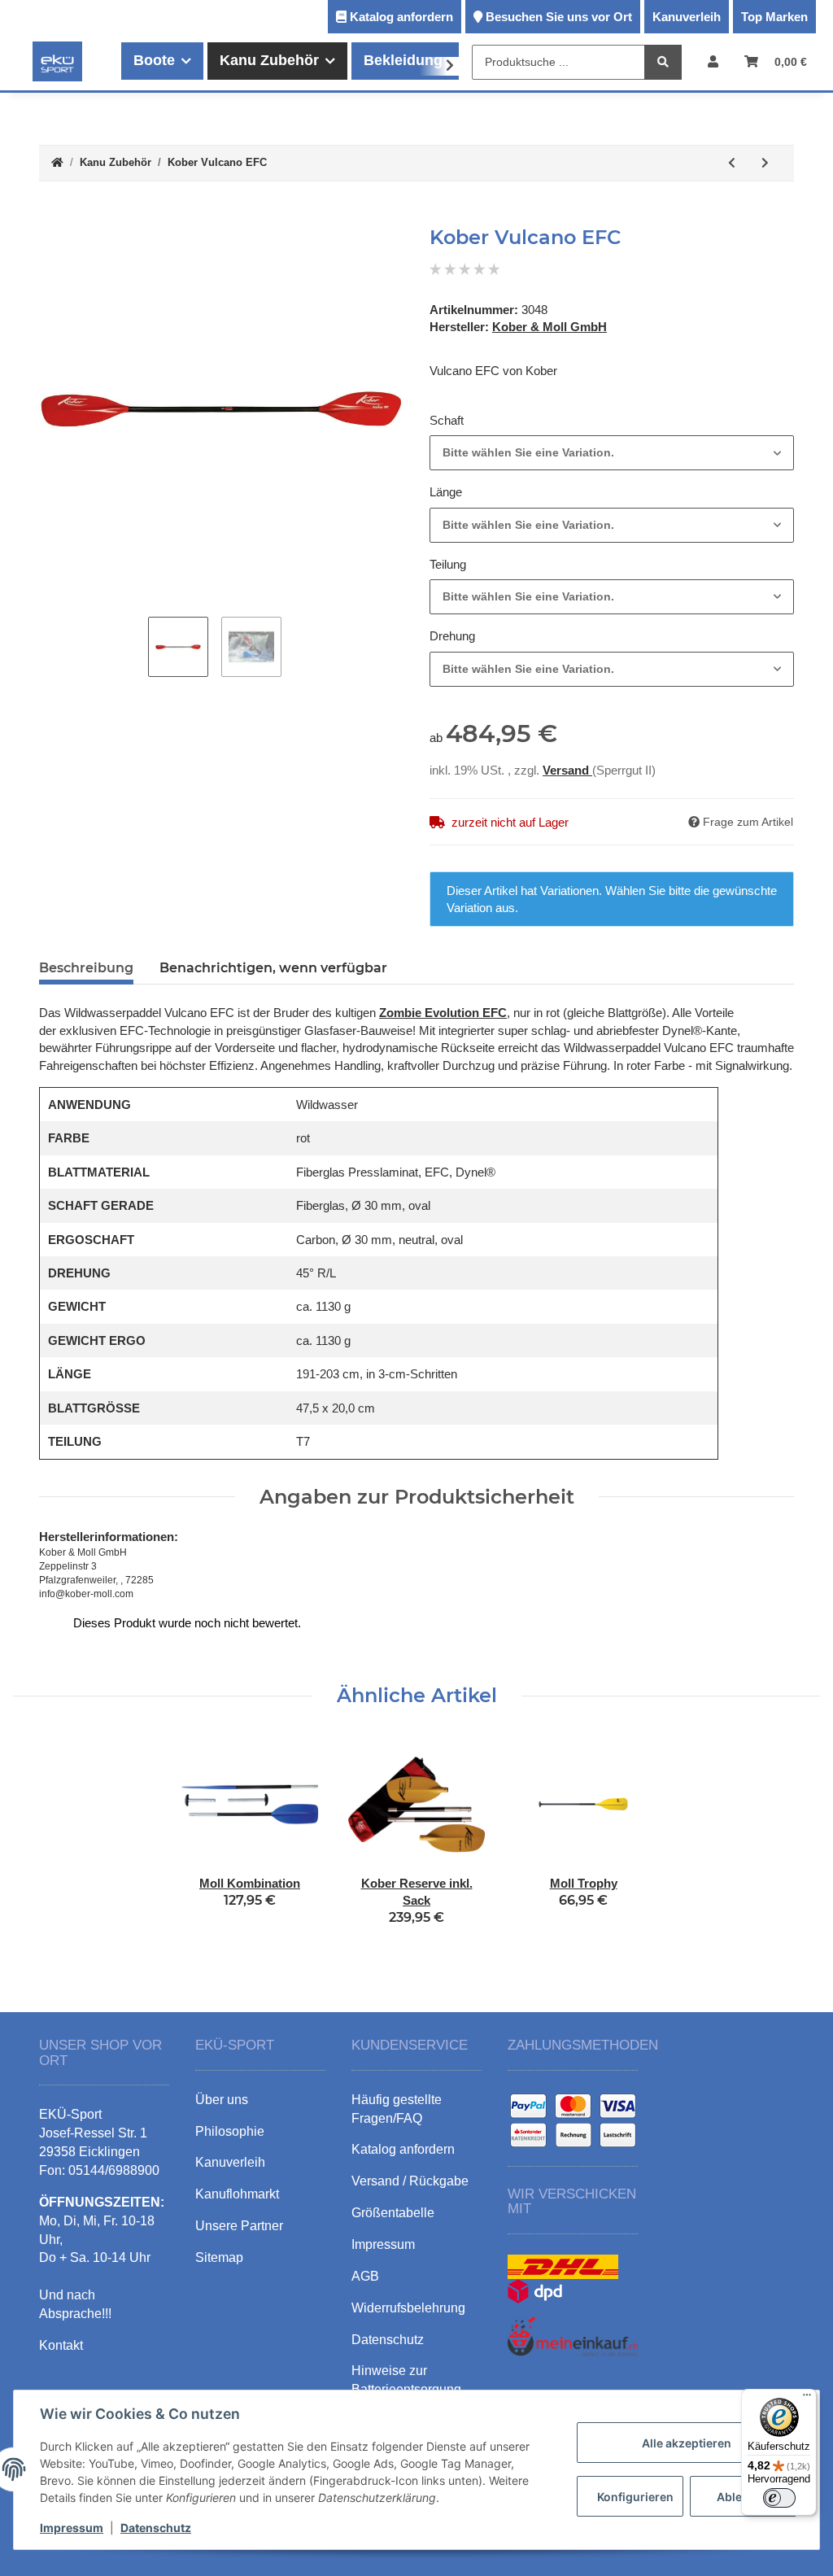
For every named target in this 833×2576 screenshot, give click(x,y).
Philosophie (230, 2131)
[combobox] (612, 453)
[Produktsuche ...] (663, 62)
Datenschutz (156, 2528)
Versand (567, 770)
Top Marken (774, 17)
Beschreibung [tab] (86, 968)
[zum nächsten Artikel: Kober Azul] (765, 163)
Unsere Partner (239, 2226)
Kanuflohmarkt (237, 2194)
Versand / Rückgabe (410, 2181)
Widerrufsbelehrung (408, 2308)
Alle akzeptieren (687, 2443)
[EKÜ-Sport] (57, 61)
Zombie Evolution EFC (443, 1013)
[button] (713, 61)
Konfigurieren (635, 2497)
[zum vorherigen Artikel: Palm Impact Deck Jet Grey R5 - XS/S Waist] (732, 163)
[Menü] (807, 2399)
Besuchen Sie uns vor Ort (559, 17)
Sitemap (219, 2257)
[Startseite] (57, 163)
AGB (365, 2276)
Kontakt (61, 2345)
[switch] (779, 2498)
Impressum (72, 2528)
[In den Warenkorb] (52, 217)
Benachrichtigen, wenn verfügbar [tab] (273, 968)
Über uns (222, 2100)
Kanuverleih (687, 17)
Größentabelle (393, 2213)
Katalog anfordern (401, 17)
